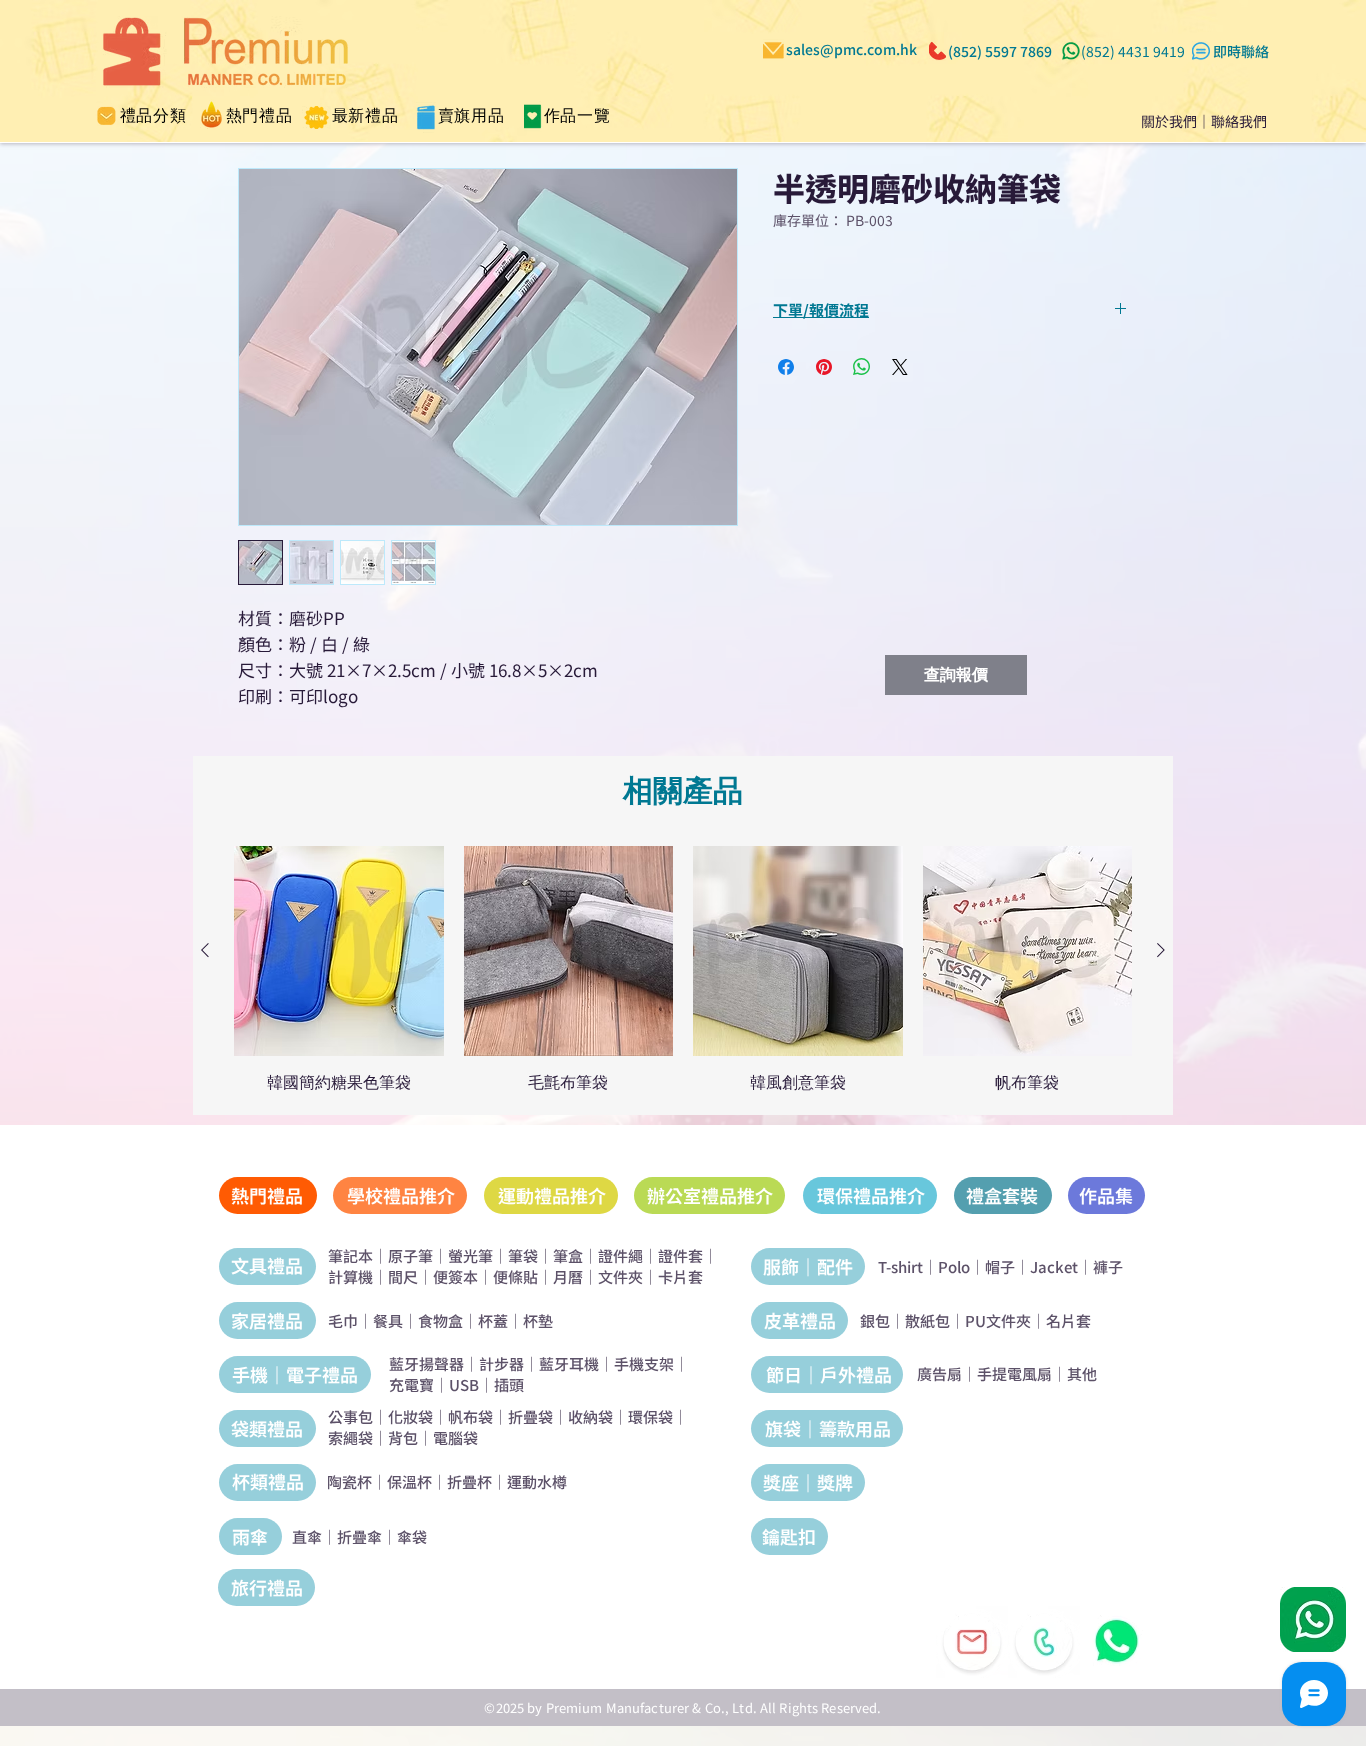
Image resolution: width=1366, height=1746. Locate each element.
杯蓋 (493, 1320)
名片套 (1068, 1320)
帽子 (1000, 1266)
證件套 (680, 1255)
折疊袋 (530, 1416)
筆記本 (350, 1255)
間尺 (403, 1276)
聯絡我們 (1239, 121)
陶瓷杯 (349, 1481)
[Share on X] (900, 367)
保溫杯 (409, 1481)
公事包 (350, 1416)
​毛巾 (343, 1320)
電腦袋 (455, 1437)
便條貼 (515, 1276)
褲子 (1108, 1266)
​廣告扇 (939, 1373)
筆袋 (523, 1255)
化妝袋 (410, 1416)
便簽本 (455, 1276)
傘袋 (412, 1536)
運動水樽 (537, 1481)
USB (464, 1384)
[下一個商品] (1161, 950)
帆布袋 (470, 1416)
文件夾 (620, 1276)
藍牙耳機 (569, 1363)
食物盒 (440, 1320)
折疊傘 (359, 1536)
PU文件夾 (998, 1320)
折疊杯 (469, 1481)
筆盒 (568, 1255)
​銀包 (875, 1320)
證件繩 (620, 1255)
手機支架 (644, 1363)
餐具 (388, 1320)
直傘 (307, 1536)
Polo (954, 1266)
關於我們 (1169, 121)
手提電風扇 (1014, 1373)
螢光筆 (470, 1255)
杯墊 (538, 1320)
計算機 (350, 1276)
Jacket (1054, 1266)
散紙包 (927, 1320)
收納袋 (590, 1416)
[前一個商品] (205, 950)
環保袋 (650, 1416)
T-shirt (900, 1266)
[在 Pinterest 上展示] (824, 367)
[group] (683, 969)
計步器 (501, 1363)
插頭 (509, 1384)
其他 (1082, 1373)
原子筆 (410, 1255)
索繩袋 (350, 1437)
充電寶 (411, 1384)
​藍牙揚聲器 (426, 1363)
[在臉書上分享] (786, 367)
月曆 (568, 1276)
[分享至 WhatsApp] (862, 367)
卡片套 (680, 1276)
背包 (403, 1437)
